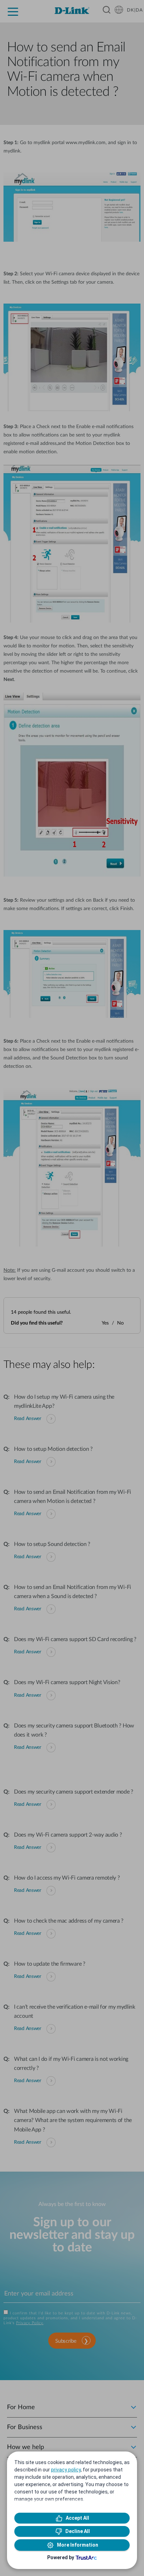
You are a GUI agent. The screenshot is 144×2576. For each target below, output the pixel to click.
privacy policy (66, 2470)
